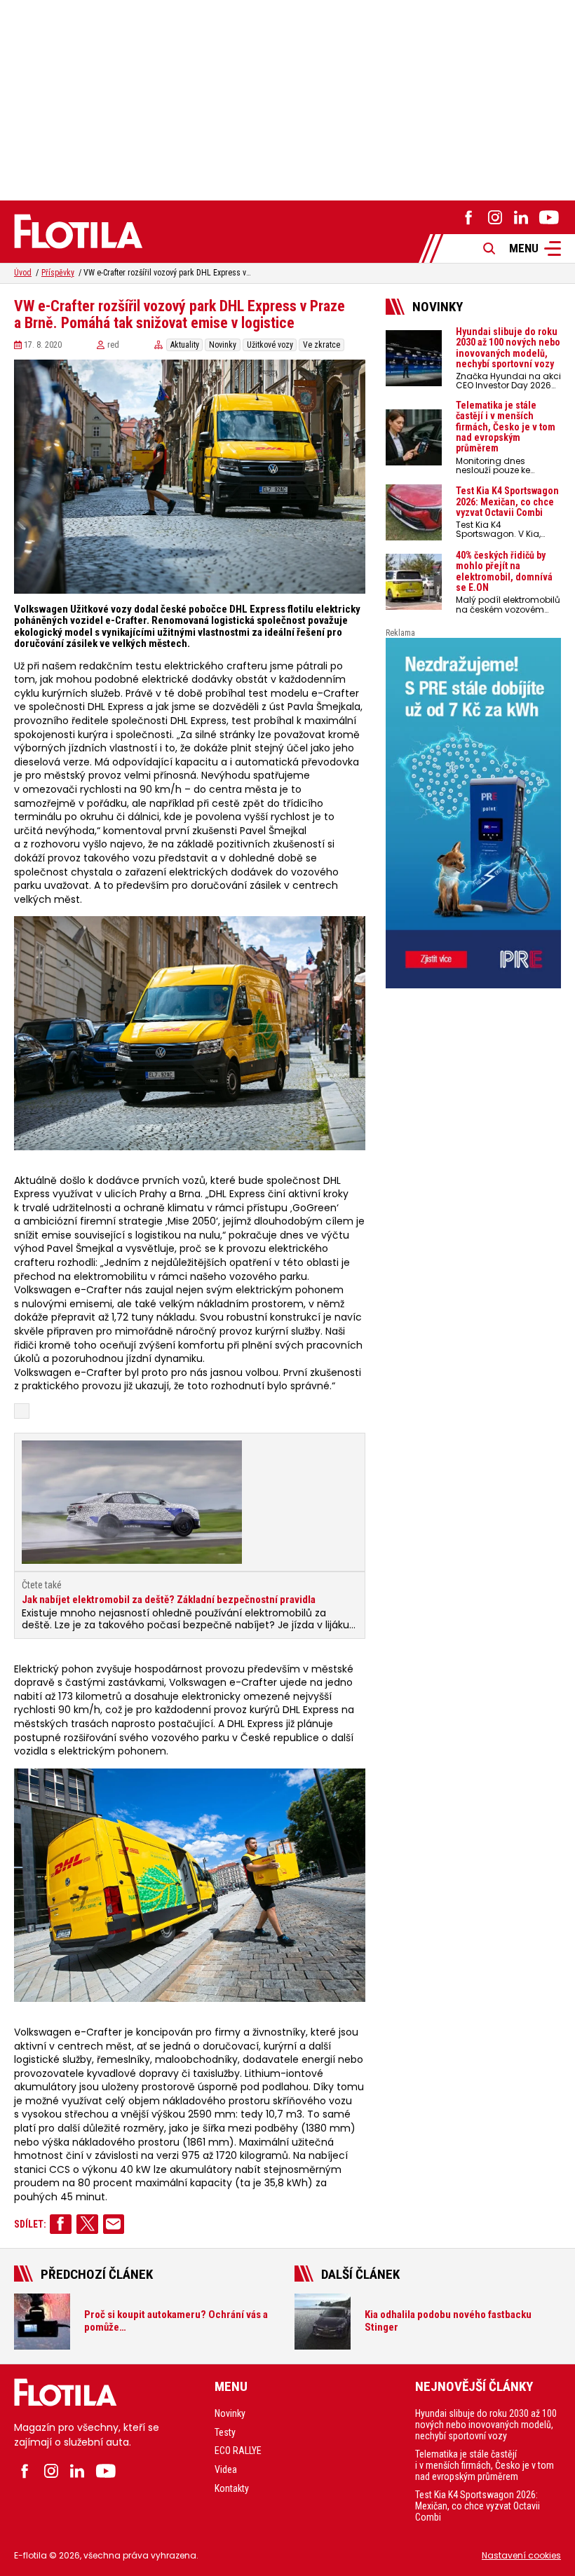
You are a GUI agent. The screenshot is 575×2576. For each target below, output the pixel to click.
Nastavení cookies (521, 2555)
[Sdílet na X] (87, 2224)
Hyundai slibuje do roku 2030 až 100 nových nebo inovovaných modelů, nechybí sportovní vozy (486, 2425)
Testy (225, 2432)
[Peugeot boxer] (473, 813)
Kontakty (232, 2488)
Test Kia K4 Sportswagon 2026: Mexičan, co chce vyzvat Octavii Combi (478, 2506)
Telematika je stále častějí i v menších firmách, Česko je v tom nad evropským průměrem (485, 2465)
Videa (226, 2469)
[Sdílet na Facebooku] (61, 2224)
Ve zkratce (322, 345)
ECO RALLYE (238, 2451)
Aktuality (185, 345)
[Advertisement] (287, 98)
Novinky (223, 345)
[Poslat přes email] (114, 2224)
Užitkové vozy (270, 345)
